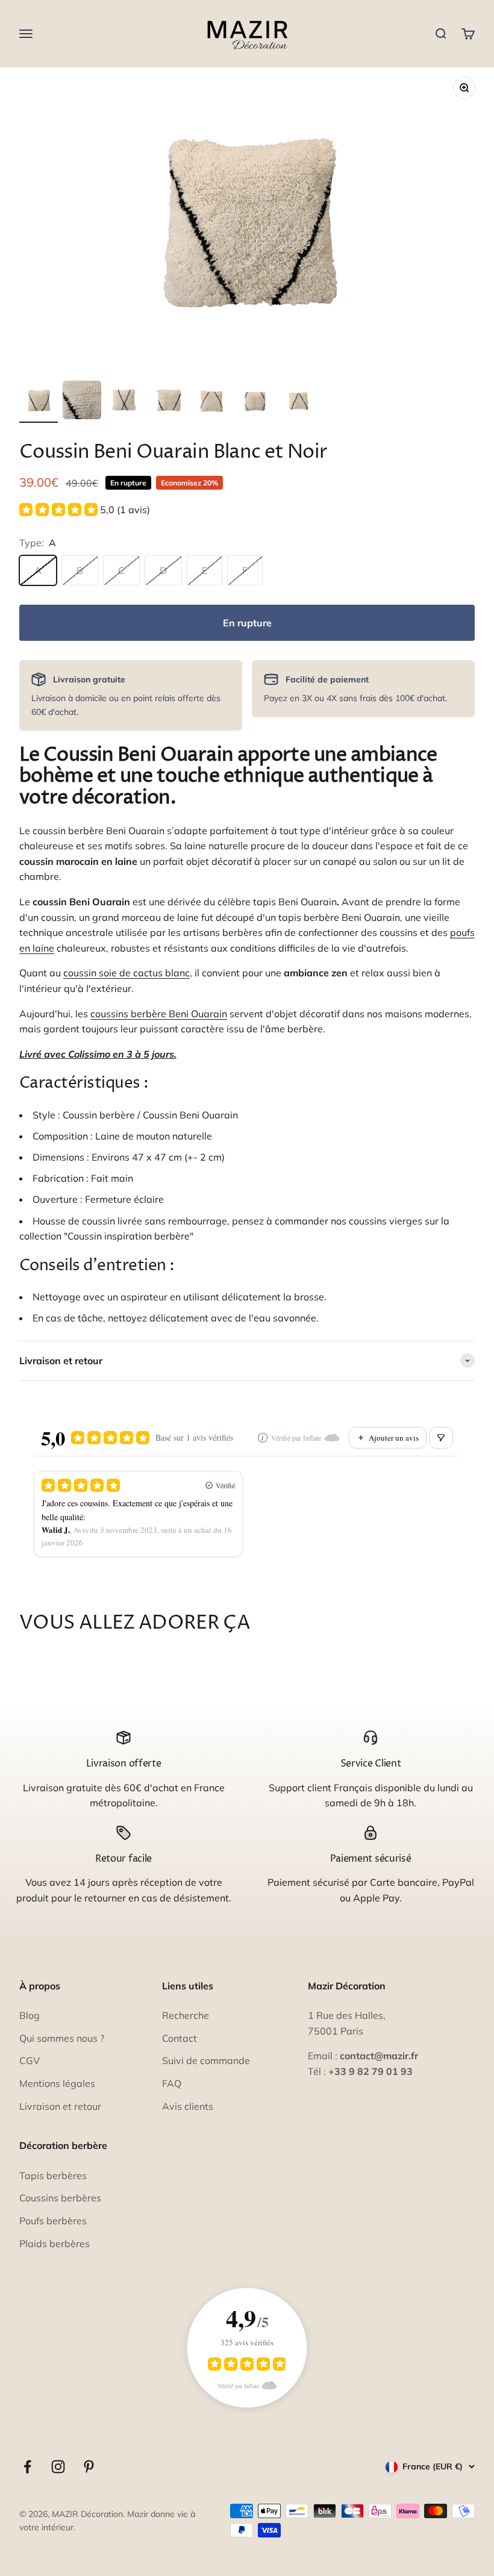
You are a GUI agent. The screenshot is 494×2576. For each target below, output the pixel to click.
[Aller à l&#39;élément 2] (82, 402)
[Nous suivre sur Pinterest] (89, 2467)
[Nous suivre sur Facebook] (27, 2467)
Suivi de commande (206, 2060)
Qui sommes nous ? (62, 2038)
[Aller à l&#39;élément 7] (299, 402)
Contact (180, 2038)
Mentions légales (57, 2083)
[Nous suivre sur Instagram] (58, 2467)
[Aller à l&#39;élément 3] (125, 402)
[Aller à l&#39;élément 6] (255, 402)
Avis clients (188, 2106)
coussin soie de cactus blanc (127, 973)
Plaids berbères (55, 2244)
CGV (30, 2060)
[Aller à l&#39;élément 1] (39, 402)
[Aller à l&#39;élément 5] (212, 402)
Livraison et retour (60, 2106)
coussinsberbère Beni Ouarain (159, 1014)
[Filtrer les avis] (441, 1438)
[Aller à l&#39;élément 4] (169, 402)
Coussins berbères (60, 2198)
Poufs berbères (53, 2221)
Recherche (186, 2015)
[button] (85, 510)
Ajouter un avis (394, 1438)
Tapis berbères (53, 2175)
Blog (30, 2015)
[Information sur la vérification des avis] (263, 1438)
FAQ (172, 2083)
